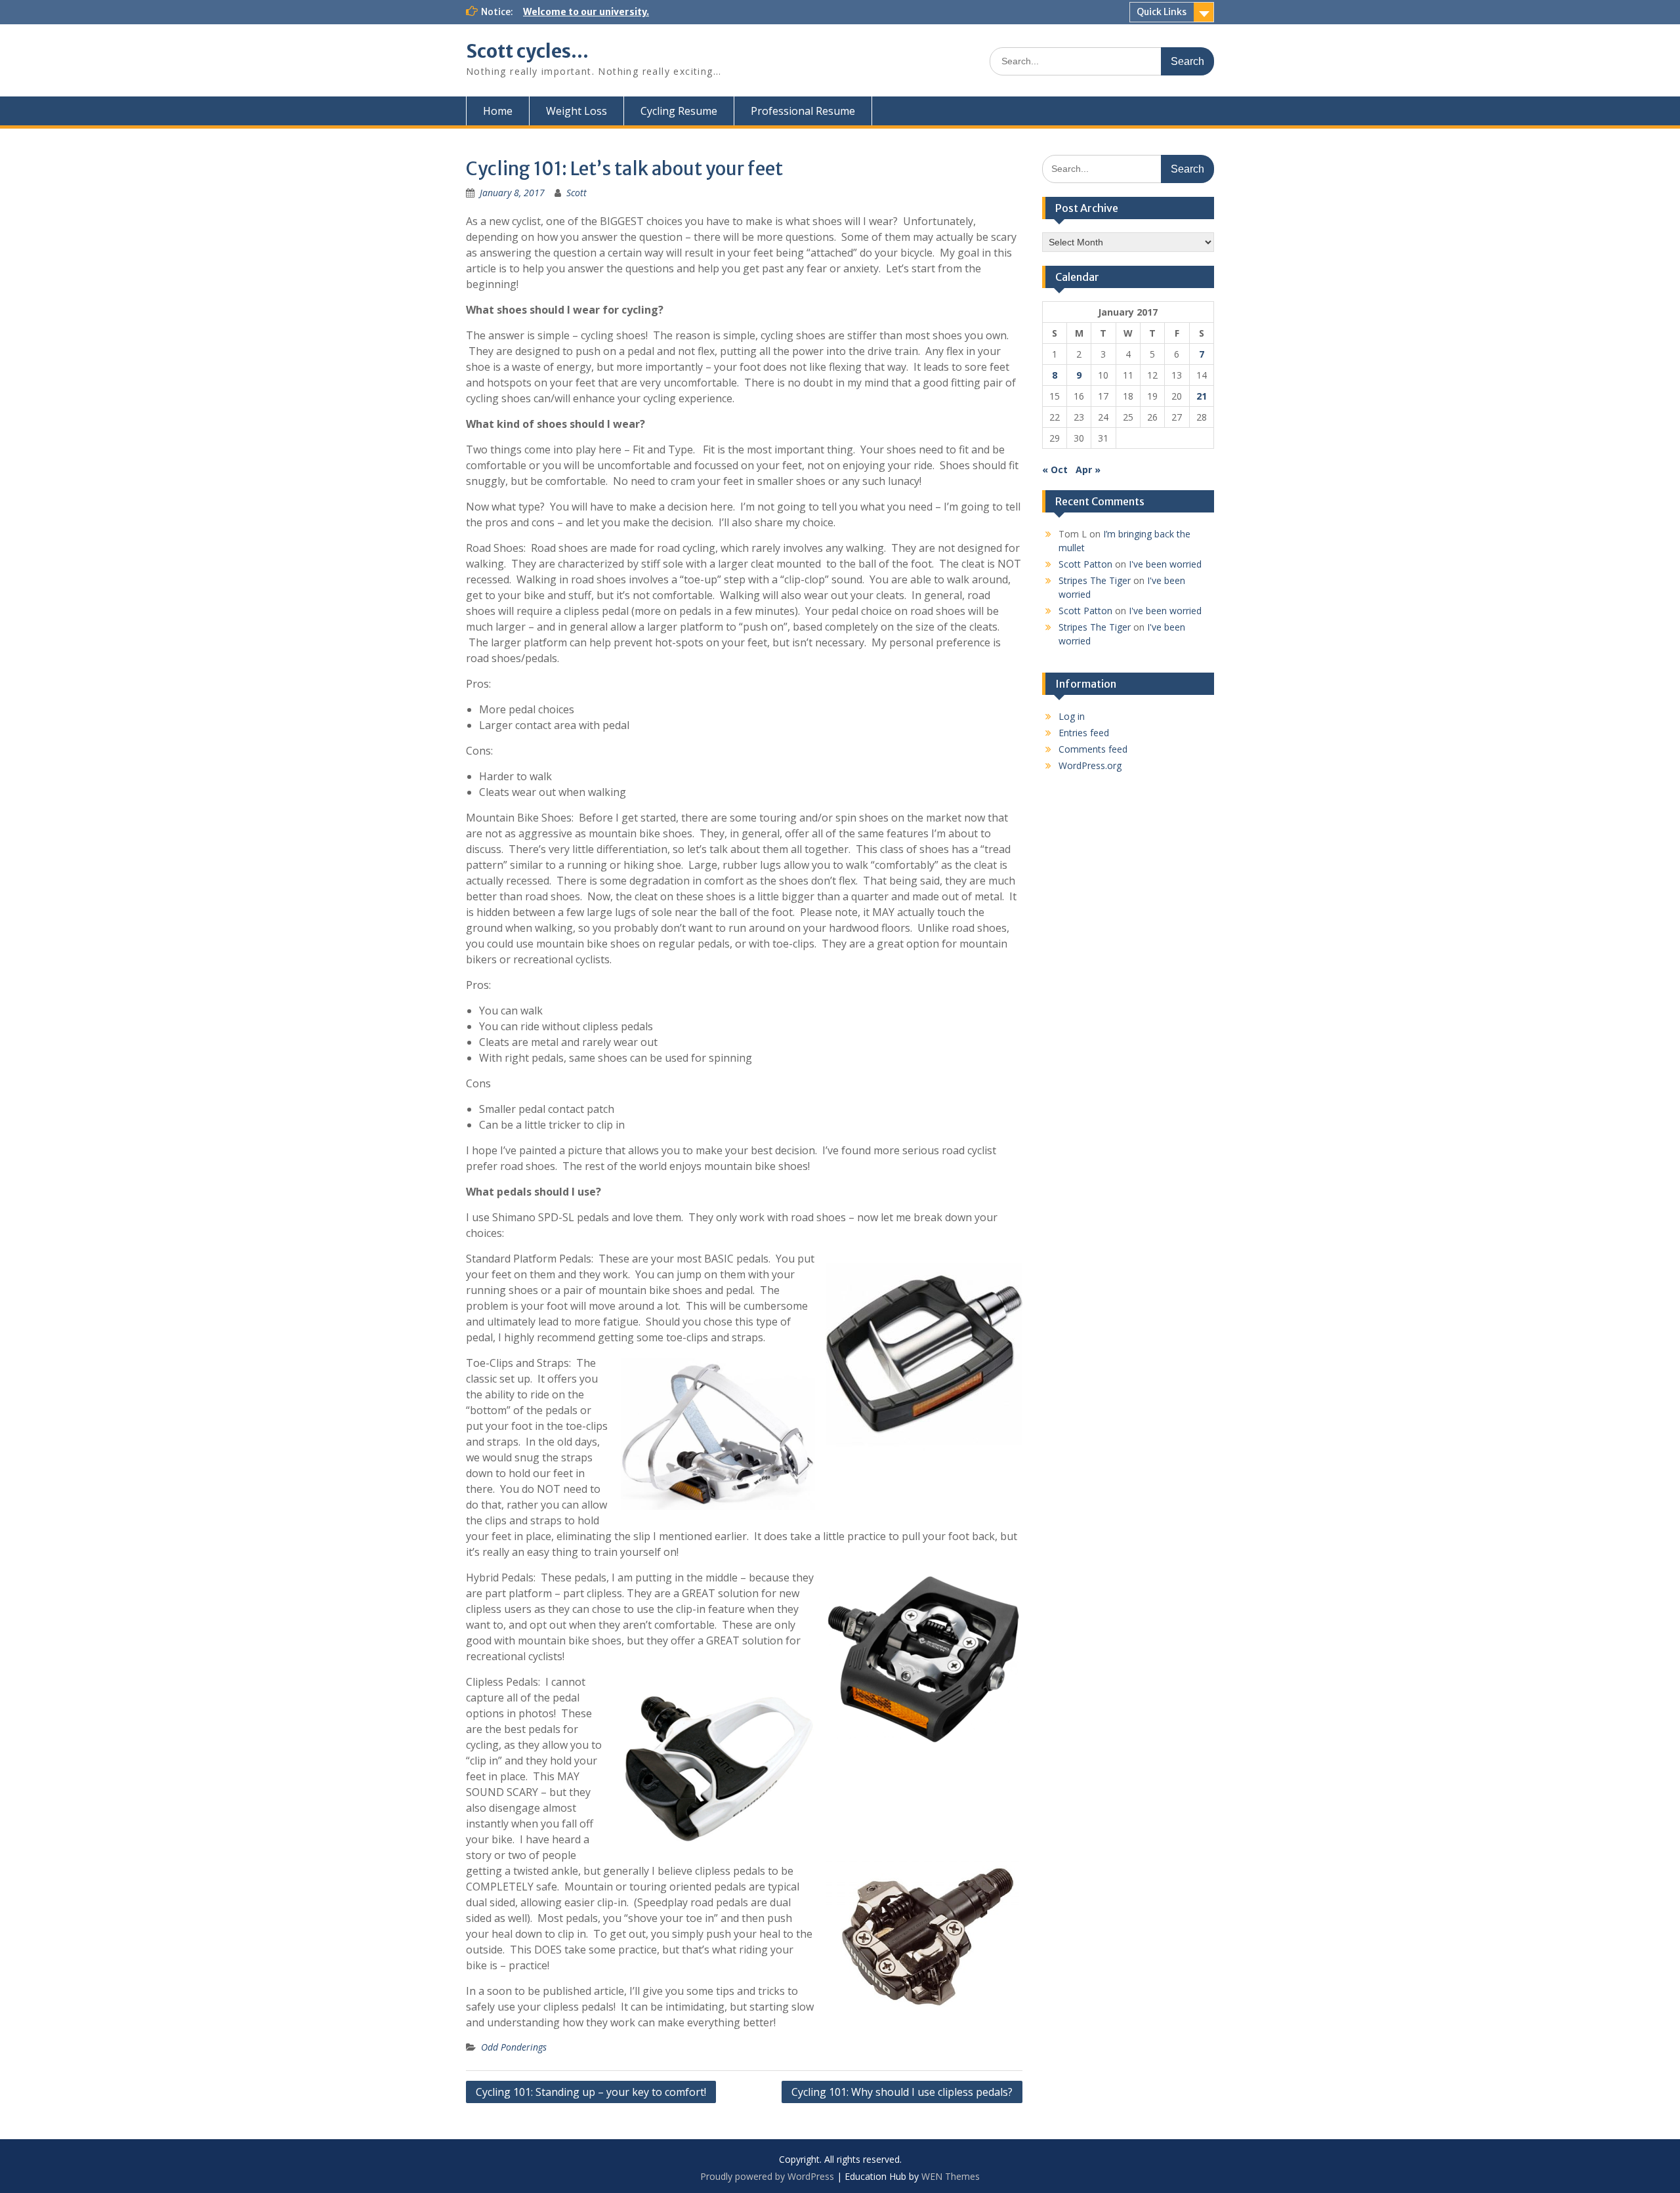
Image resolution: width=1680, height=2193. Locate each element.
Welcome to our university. (586, 12)
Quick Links (1162, 12)
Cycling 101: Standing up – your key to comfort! (591, 2092)
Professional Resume (803, 111)
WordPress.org (1090, 765)
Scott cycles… (527, 51)
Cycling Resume (679, 111)
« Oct (1055, 470)
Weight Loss (577, 111)
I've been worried (1165, 564)
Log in (1072, 716)
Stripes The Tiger (1095, 580)
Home (498, 111)
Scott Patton (1085, 564)
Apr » (1088, 470)
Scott (577, 193)
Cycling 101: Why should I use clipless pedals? (902, 2092)
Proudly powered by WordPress (767, 2176)
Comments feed (1093, 749)
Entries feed (1084, 733)
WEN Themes (951, 2176)
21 (1202, 396)
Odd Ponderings (514, 2047)
